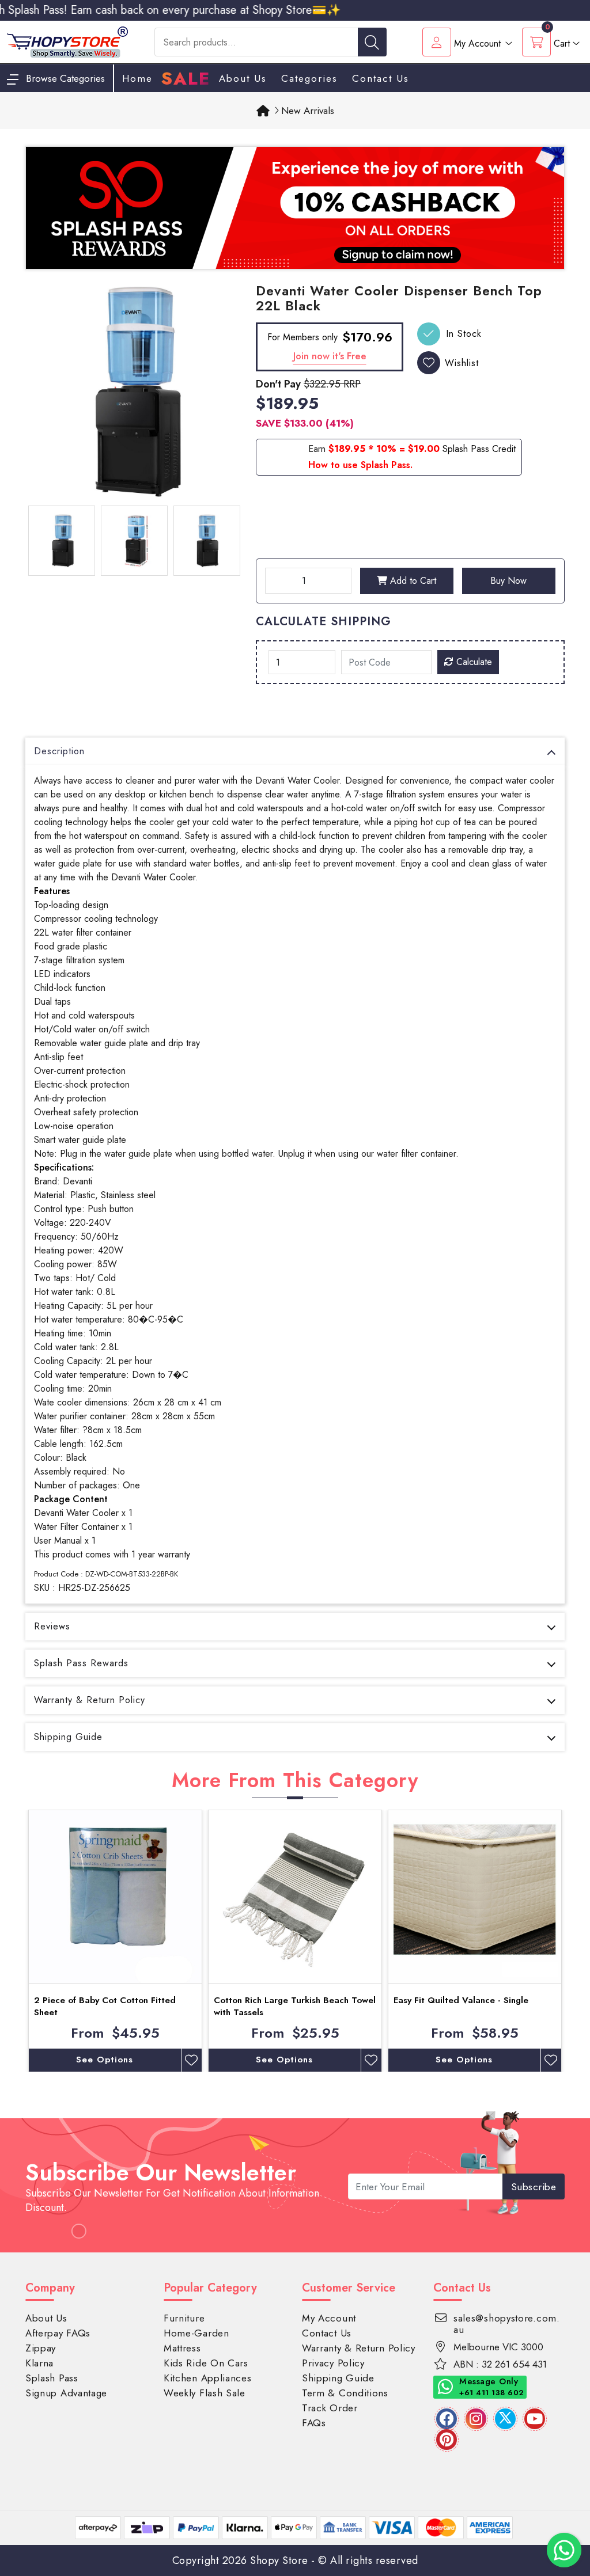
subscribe (534, 2187)
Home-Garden (196, 2333)
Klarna (39, 2363)
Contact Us (381, 78)
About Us (243, 78)
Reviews (52, 1626)
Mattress (182, 2348)
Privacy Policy (333, 2363)
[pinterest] (447, 2440)
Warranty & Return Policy (90, 1700)
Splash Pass (52, 2378)
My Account (329, 2318)
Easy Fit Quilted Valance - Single (461, 2000)
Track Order (330, 2408)
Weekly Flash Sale (205, 2393)
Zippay (41, 2348)
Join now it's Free (330, 356)
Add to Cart (412, 581)
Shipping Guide (68, 1737)
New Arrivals (308, 111)
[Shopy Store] (67, 41)
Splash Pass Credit (479, 449)
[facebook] (447, 2419)
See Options (105, 2060)
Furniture (184, 2318)
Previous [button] (17, 1941)
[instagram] (476, 2419)
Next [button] (573, 1941)
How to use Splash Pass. (360, 465)
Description (59, 751)
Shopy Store (279, 2560)
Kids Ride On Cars (206, 2363)
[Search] (372, 42)
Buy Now (508, 581)
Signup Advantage (66, 2393)
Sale (186, 79)
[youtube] (535, 2419)
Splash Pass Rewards (81, 1663)
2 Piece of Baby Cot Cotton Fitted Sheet (105, 2006)
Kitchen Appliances (208, 2378)
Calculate (473, 662)
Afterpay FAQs (58, 2333)
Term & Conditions (345, 2393)
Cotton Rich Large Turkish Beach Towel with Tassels (295, 2006)
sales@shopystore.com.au (507, 2324)
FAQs (314, 2423)
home (137, 78)
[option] (134, 392)
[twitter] (505, 2419)
